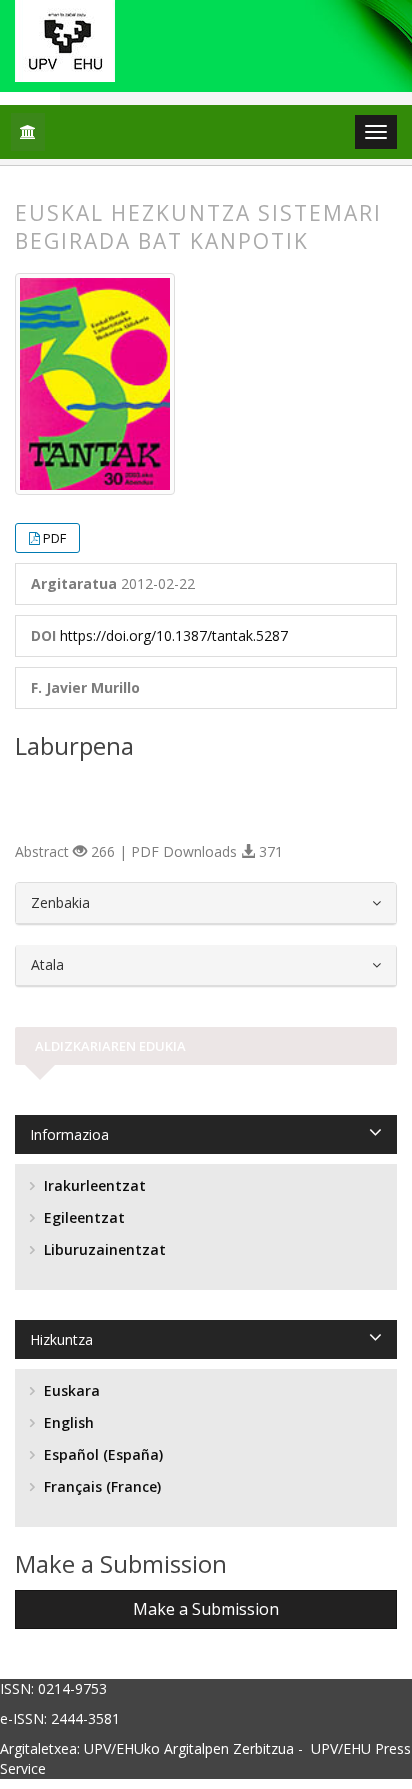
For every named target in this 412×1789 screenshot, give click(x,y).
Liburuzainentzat (103, 1249)
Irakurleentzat (93, 1185)
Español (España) (101, 1454)
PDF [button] (54, 538)
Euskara (70, 1390)
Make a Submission (206, 1609)
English (67, 1422)
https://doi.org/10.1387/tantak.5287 (174, 635)
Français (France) (100, 1486)
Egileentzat (82, 1217)
